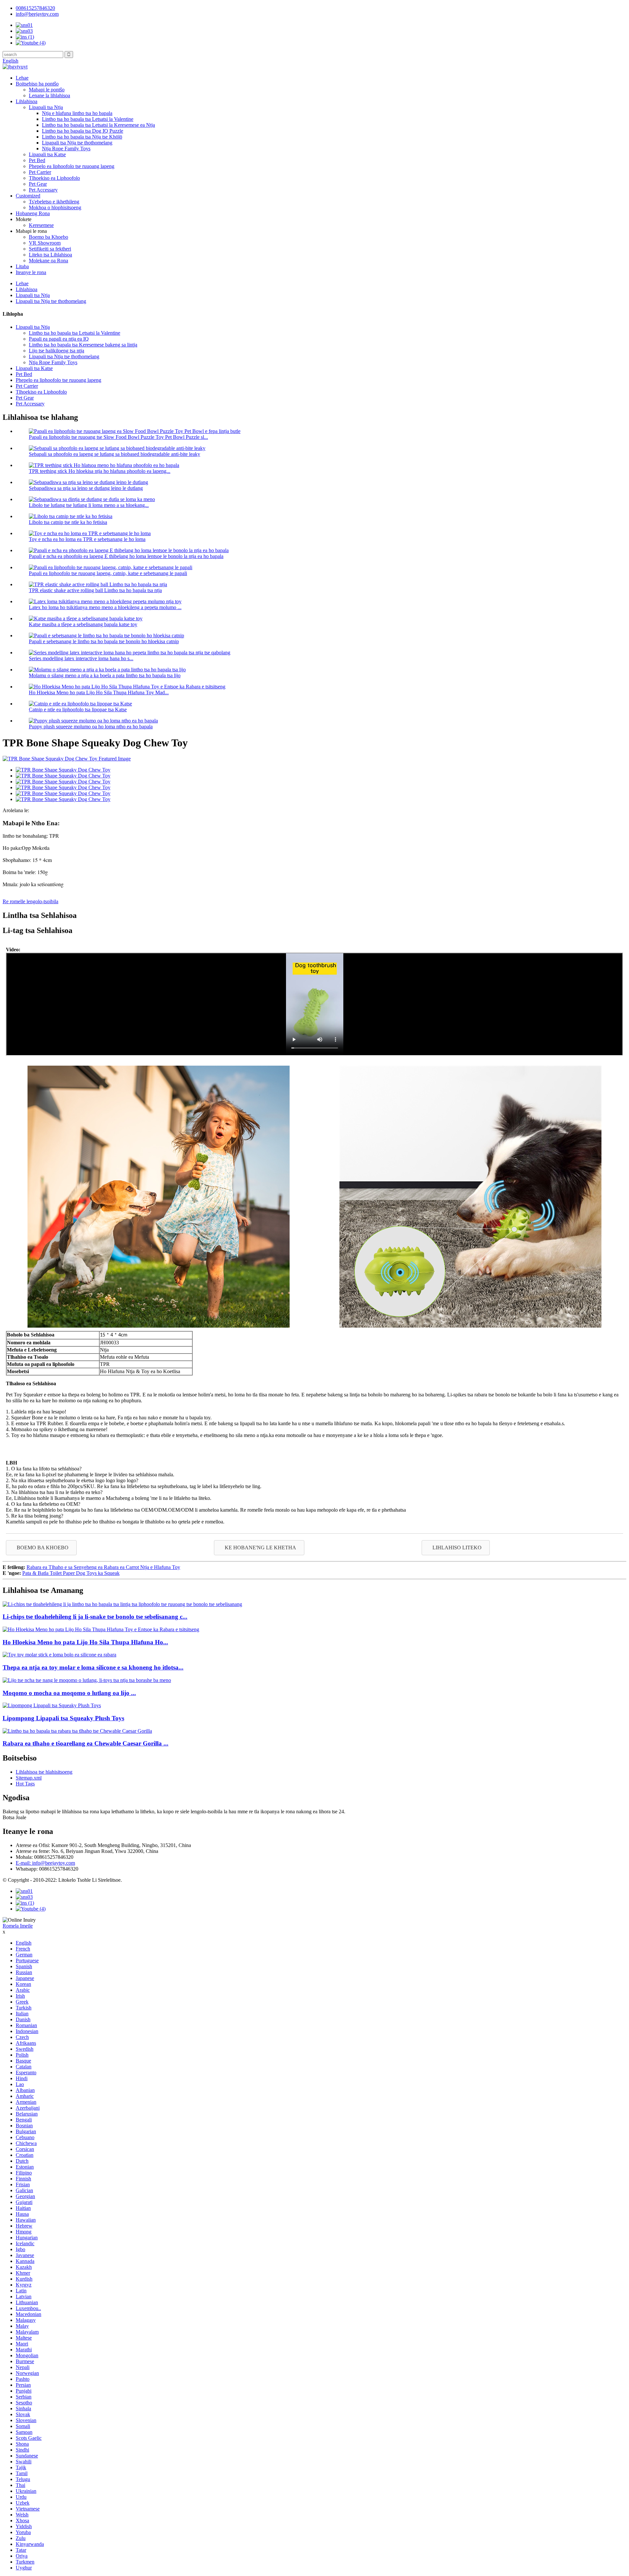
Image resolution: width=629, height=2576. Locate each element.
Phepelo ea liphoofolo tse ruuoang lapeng (72, 166)
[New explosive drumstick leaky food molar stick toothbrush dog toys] (87, 1680)
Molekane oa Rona (48, 261)
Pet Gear (38, 184)
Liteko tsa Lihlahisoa (50, 255)
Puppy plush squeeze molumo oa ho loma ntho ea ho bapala (91, 727)
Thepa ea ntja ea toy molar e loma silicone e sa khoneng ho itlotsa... (93, 1667)
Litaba (22, 266)
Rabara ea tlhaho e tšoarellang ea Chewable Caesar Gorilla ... (86, 1743)
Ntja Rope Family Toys (66, 149)
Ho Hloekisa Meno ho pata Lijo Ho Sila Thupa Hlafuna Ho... (85, 1642)
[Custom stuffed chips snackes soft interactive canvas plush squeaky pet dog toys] (122, 1604)
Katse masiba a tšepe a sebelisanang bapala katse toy (83, 624)
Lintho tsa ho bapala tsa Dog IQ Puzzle (83, 131)
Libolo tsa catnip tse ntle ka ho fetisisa (68, 522)
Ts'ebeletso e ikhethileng (54, 202)
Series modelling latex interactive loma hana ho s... (81, 658)
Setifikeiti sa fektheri (50, 249)
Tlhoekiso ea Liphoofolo (54, 178)
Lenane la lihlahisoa (49, 95)
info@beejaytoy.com (37, 14)
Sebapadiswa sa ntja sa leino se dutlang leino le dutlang (86, 488)
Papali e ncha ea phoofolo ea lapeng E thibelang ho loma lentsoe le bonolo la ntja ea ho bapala (126, 556)
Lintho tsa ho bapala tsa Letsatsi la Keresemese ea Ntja (98, 125)
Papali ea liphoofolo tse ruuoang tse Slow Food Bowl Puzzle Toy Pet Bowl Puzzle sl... (118, 437)
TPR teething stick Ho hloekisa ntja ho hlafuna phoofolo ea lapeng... (100, 471)
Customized (28, 196)
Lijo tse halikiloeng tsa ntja (57, 351)
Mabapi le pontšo (47, 90)
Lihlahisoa (27, 101)
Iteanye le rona (31, 272)
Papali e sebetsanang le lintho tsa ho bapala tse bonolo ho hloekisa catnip (104, 641)
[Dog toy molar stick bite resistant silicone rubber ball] (59, 1655)
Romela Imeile (18, 1926)
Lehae (22, 78)
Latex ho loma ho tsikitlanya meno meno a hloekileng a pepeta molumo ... (105, 607)
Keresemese (41, 225)
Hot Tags (25, 1784)
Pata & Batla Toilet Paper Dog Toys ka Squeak (71, 1573)
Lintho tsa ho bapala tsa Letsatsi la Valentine (88, 119)
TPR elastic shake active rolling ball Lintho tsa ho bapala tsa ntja (95, 590)
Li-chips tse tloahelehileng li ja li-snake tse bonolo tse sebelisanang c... (95, 1617)
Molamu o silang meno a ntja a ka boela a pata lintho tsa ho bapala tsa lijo (105, 675)
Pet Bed (37, 160)
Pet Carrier (40, 172)
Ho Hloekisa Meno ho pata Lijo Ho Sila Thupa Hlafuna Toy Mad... (99, 692)
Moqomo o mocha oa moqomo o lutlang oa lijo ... (69, 1693)
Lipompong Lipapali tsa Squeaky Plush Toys (63, 1718)
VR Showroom (45, 243)
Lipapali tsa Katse (47, 154)
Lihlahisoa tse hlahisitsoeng (44, 1772)
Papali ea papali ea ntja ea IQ (59, 339)
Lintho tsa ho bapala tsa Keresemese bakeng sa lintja (83, 345)
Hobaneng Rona (33, 213)
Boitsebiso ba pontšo (37, 84)
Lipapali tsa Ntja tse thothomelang (77, 143)
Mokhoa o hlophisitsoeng (55, 207)
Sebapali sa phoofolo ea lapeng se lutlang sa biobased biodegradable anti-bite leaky (114, 454)
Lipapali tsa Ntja (46, 107)
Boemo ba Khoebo (48, 237)
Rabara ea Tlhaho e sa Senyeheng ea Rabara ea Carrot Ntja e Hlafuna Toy (103, 1567)
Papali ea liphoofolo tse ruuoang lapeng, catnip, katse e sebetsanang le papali (108, 573)
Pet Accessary (43, 190)
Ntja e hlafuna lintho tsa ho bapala (77, 113)
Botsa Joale (14, 1817)
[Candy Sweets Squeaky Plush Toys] (52, 1705)
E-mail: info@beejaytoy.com (45, 1863)
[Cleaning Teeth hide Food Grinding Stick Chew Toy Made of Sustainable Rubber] (101, 1629)
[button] (41, 1548)
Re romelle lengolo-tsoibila (30, 901)
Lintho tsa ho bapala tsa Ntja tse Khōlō (82, 137)
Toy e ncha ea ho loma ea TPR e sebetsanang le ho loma (87, 539)
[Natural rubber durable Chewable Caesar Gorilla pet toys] (77, 1731)
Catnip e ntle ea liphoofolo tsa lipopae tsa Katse (78, 709)
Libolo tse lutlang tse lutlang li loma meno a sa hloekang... (89, 505)
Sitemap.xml (29, 1778)
